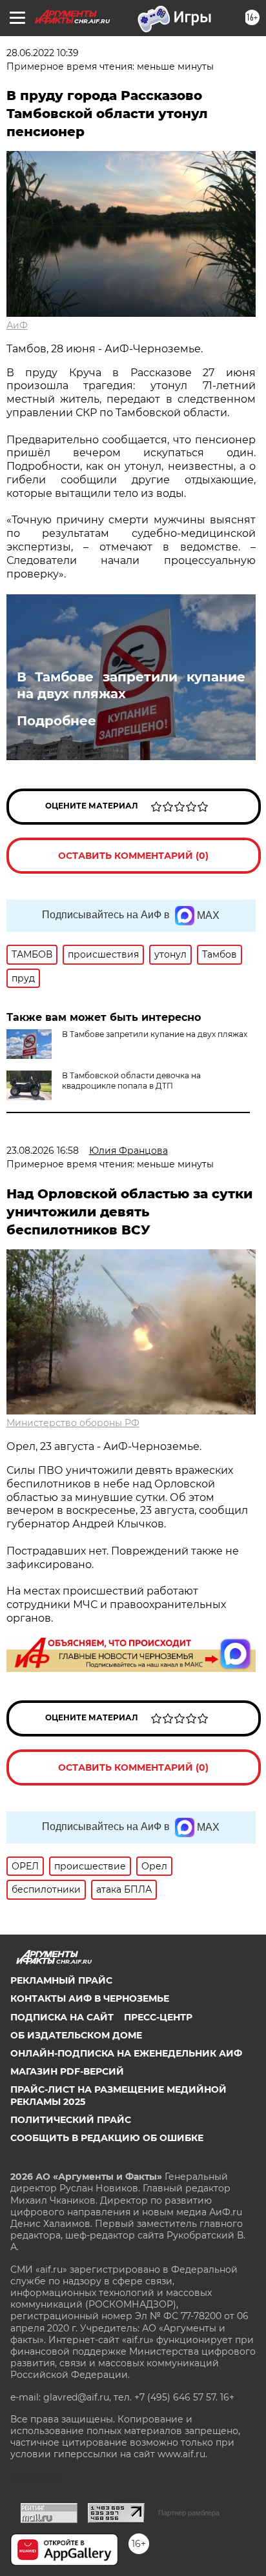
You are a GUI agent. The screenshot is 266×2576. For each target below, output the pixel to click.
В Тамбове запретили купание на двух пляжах (131, 685)
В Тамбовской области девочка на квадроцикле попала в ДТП (131, 1081)
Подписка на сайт (62, 2017)
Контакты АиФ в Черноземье (90, 1998)
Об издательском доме (76, 2035)
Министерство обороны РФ (73, 1423)
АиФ (17, 325)
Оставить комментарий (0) (133, 856)
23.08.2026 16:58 (43, 1151)
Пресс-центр (158, 2017)
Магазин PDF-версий (67, 2071)
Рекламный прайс (61, 1980)
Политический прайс (71, 2120)
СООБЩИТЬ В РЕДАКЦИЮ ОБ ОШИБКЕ (107, 2138)
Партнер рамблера (189, 2513)
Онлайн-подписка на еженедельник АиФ (126, 2053)
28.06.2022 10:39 (43, 53)
